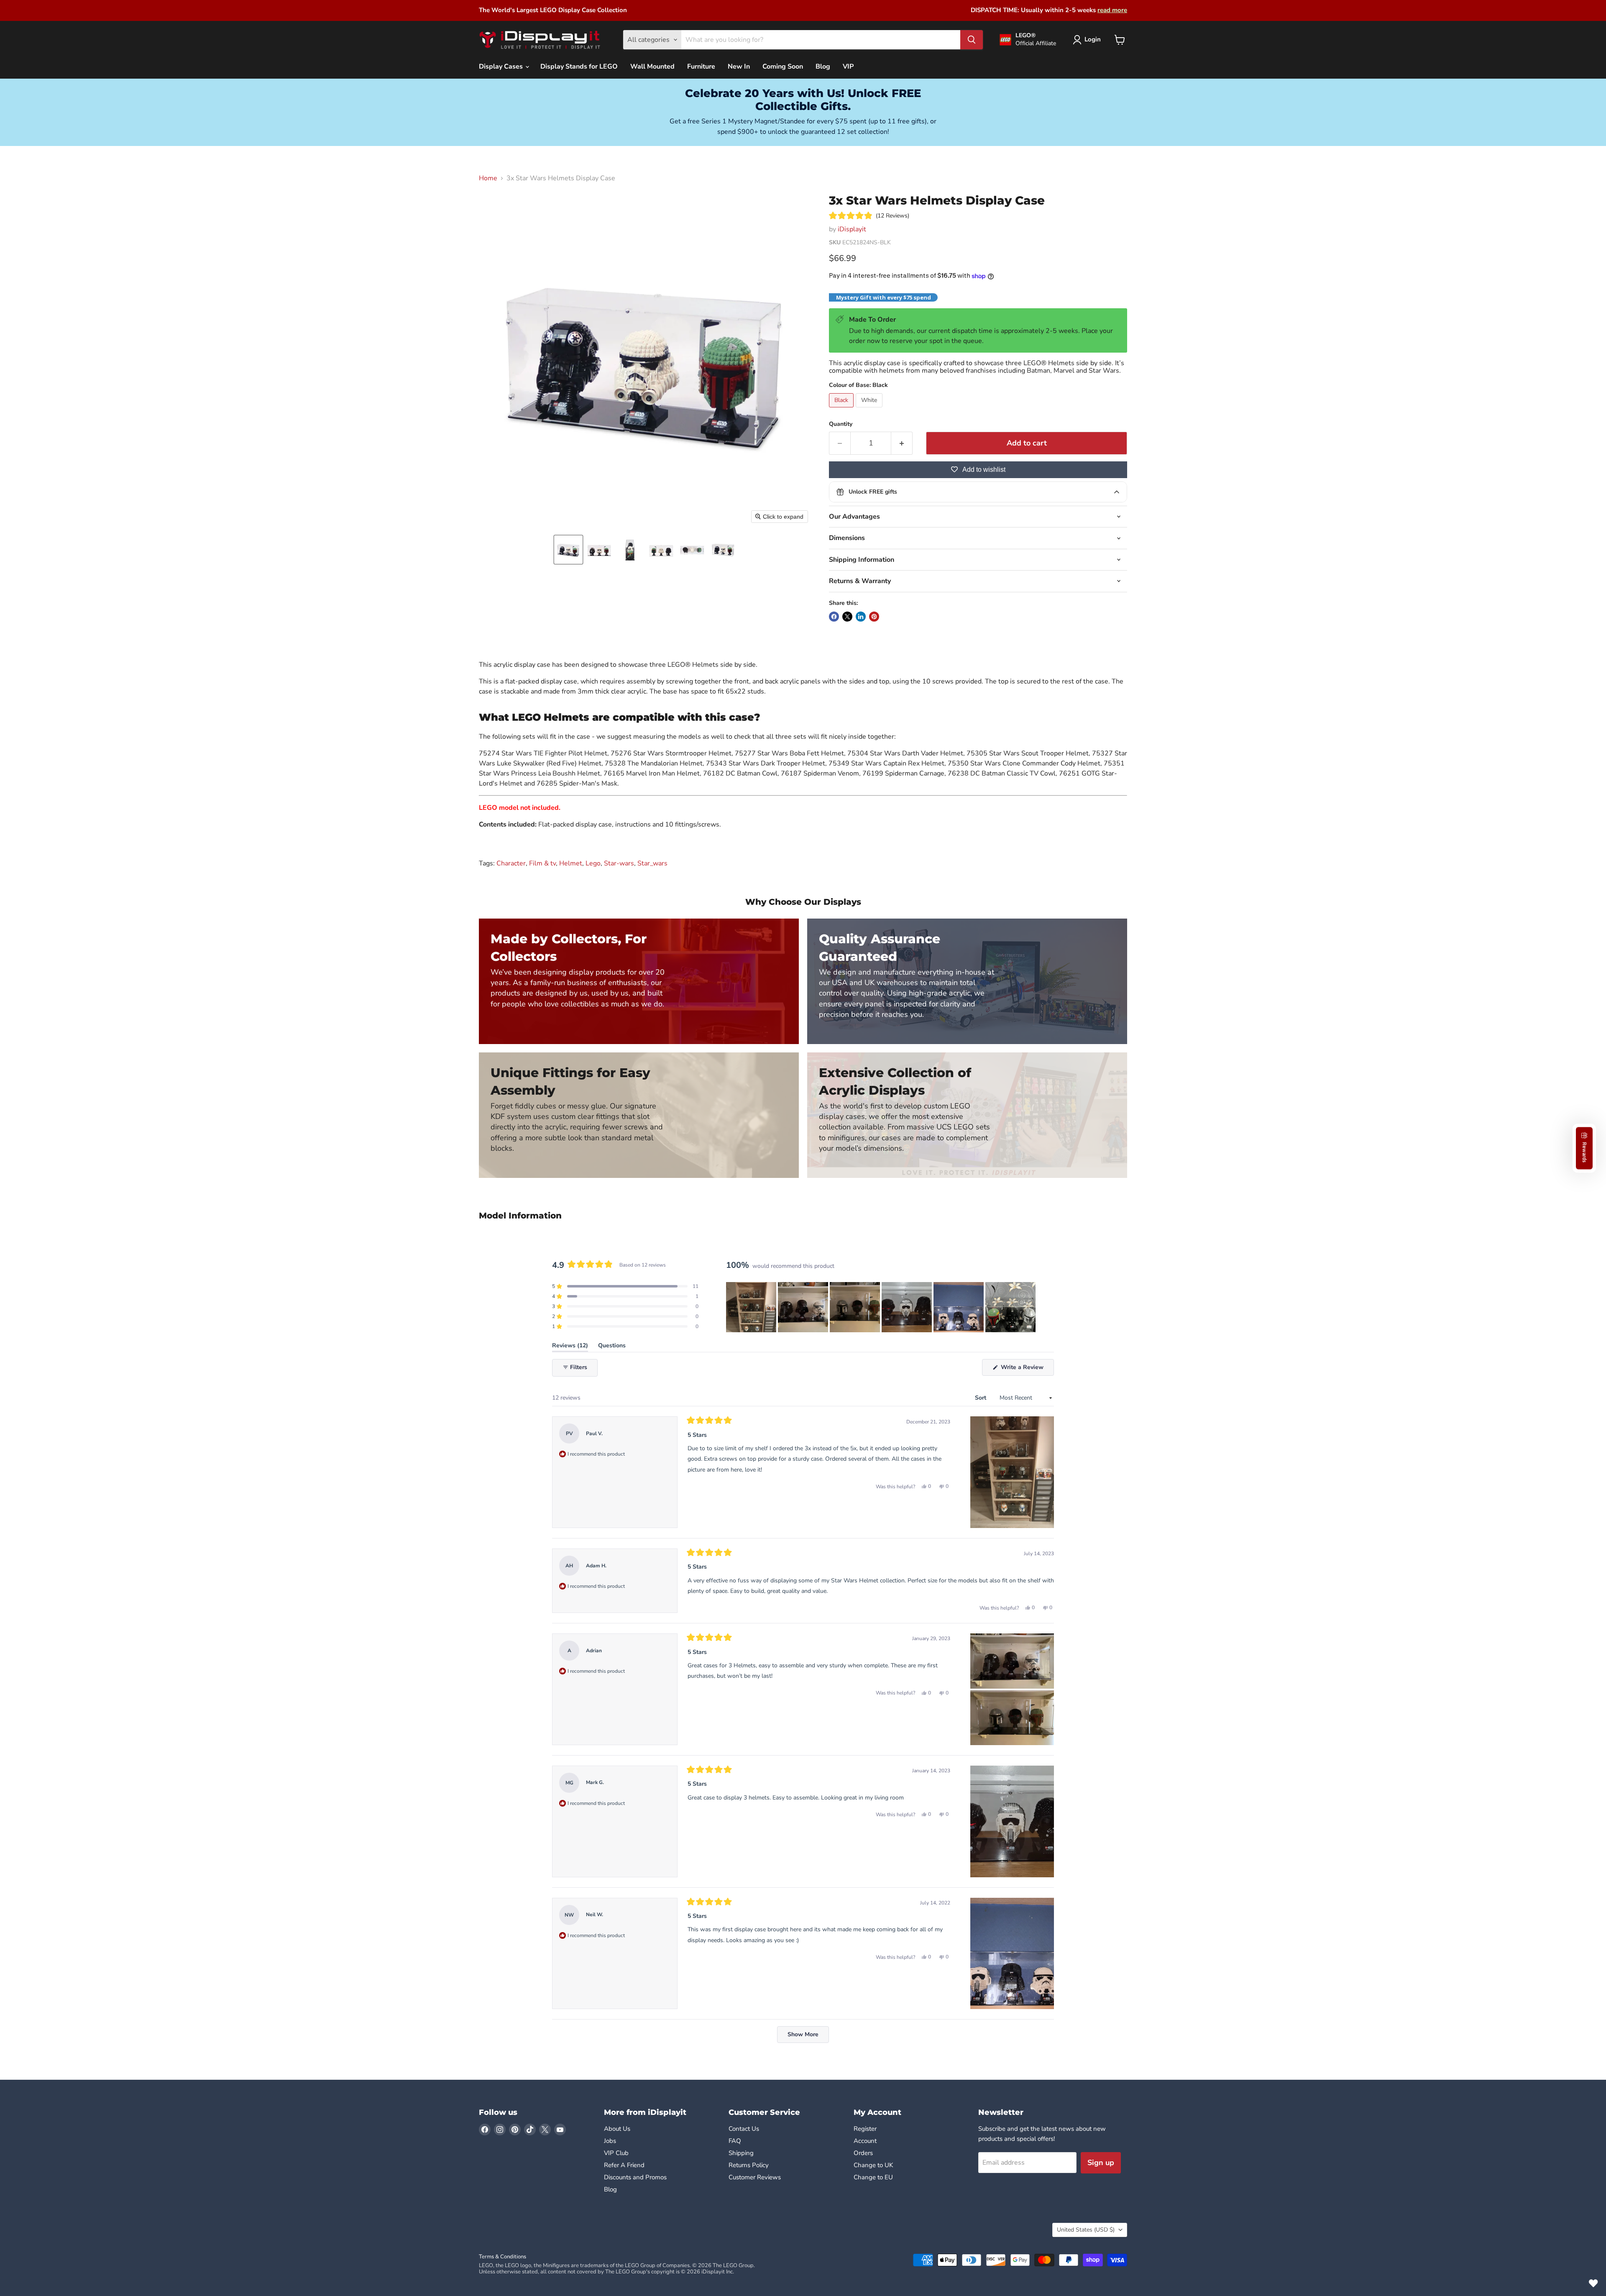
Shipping (741, 2153)
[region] (882, 1307)
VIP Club (616, 2153)
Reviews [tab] (570, 1347)
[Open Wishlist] (1593, 2283)
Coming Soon (783, 67)
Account (865, 2141)
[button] (568, 550)
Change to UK (874, 2165)
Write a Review (1027, 1369)
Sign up (1101, 2163)
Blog (823, 67)
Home (488, 178)
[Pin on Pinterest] (874, 617)
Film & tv (542, 863)
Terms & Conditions (503, 2257)
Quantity (841, 424)
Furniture (701, 67)
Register (865, 2129)
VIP (848, 67)
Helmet (571, 863)
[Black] (842, 410)
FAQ (735, 2141)
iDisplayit (852, 229)
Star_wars (652, 863)
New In (739, 67)
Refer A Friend (624, 2165)
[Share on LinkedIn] (861, 617)
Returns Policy (749, 2165)
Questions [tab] (612, 1347)
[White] (870, 410)
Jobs (610, 2141)
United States (1086, 2230)
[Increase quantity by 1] (902, 443)
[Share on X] (847, 617)
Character (511, 863)
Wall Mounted (652, 67)
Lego (593, 863)
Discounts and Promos (635, 2177)
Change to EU (874, 2177)
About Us (617, 2129)
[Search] (972, 40)
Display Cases (502, 67)
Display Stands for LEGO (579, 67)
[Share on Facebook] (834, 617)
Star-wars (619, 863)
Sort (981, 1398)
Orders (863, 2153)
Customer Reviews (755, 2177)
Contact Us (744, 2129)
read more (1112, 10)
